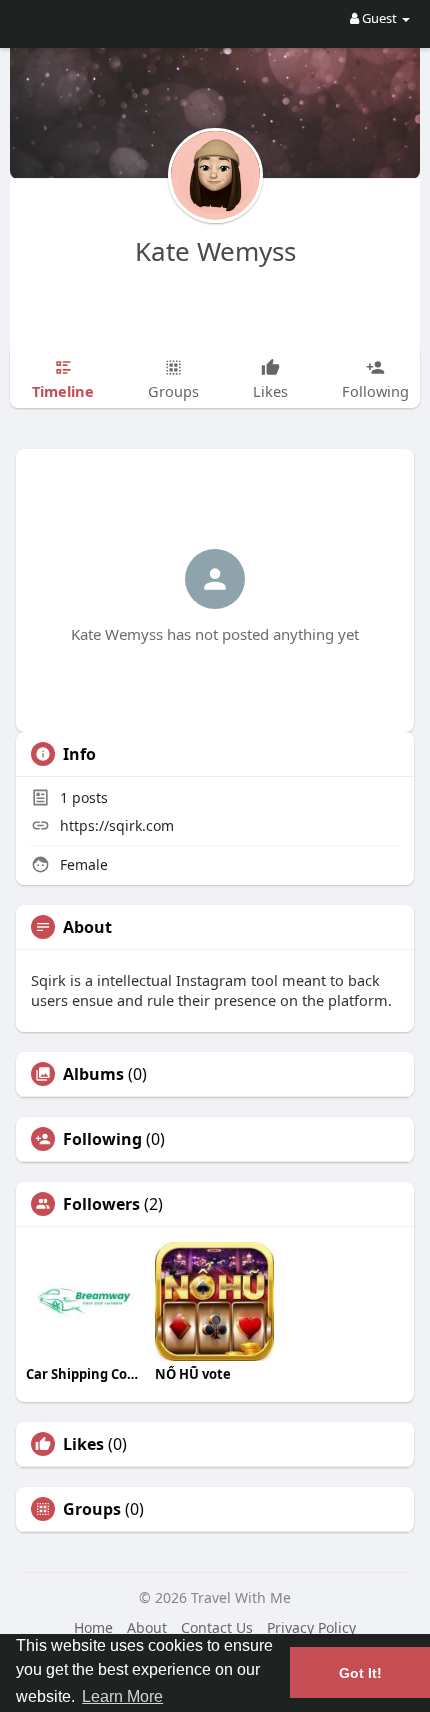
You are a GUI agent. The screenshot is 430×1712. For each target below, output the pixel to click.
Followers (101, 1204)
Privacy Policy (311, 1627)
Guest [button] (379, 18)
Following (102, 1139)
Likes (83, 1444)
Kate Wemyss (215, 251)
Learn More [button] (122, 1696)
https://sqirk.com (117, 825)
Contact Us (217, 1627)
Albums (93, 1074)
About (147, 1627)
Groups (92, 1509)
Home (93, 1627)
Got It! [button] (360, 1673)
